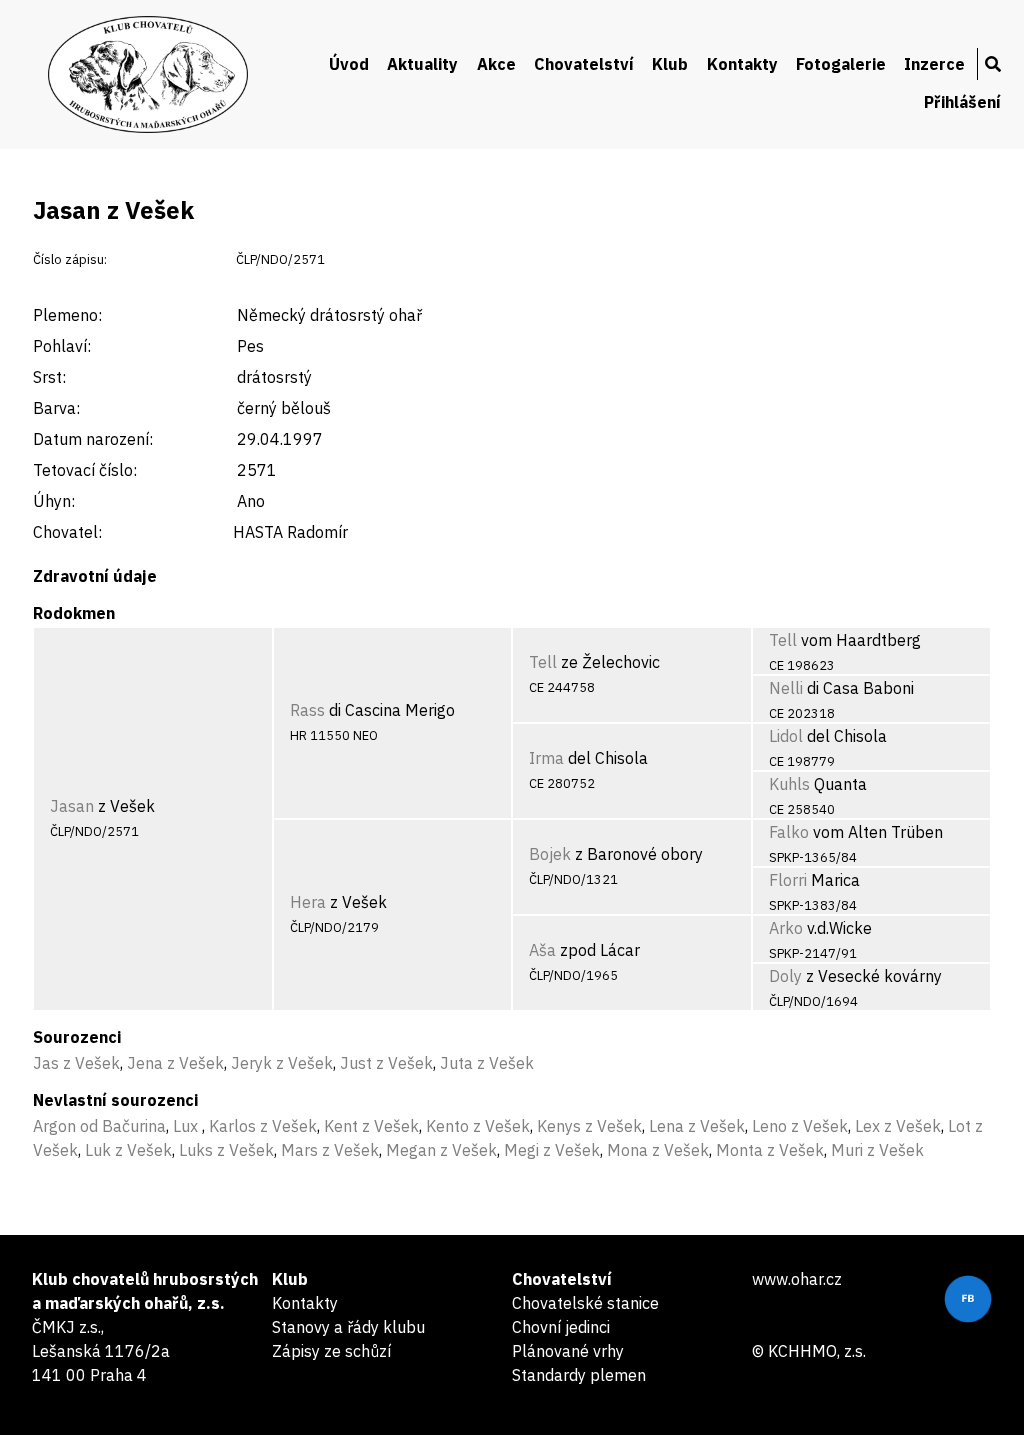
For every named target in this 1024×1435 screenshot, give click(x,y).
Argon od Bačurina (99, 1126)
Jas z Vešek (76, 1063)
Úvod (349, 64)
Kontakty (742, 64)
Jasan (72, 806)
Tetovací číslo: (85, 470)
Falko (789, 832)
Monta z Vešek (770, 1150)
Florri (788, 880)
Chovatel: (67, 532)
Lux (187, 1126)
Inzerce (934, 64)
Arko (786, 928)
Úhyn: (54, 501)
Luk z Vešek (128, 1150)
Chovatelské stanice (585, 1303)
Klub (670, 64)
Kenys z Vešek (589, 1126)
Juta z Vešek (487, 1063)
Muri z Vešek (877, 1150)
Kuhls (789, 784)
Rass (307, 710)
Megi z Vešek (552, 1150)
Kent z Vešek (371, 1126)
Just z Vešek (386, 1063)
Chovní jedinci (561, 1327)
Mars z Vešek (330, 1150)
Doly (785, 976)
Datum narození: (93, 439)
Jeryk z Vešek (282, 1063)
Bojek (550, 854)
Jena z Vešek (175, 1063)
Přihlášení (962, 102)
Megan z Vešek (441, 1150)
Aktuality (422, 64)
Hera (308, 902)
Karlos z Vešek (263, 1126)
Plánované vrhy (568, 1351)
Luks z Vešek (226, 1150)
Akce (496, 64)
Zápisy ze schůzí (331, 1351)
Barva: (56, 408)
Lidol (786, 736)
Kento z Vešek (478, 1126)
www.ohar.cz (797, 1279)
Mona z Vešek (658, 1150)
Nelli (786, 688)
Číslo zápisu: (70, 259)
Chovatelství (584, 64)
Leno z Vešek (800, 1126)
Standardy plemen (579, 1375)
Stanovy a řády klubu (348, 1327)
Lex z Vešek (898, 1126)
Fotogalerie (841, 64)
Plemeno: (67, 315)
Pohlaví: (62, 346)
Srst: (49, 377)
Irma (546, 758)
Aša (542, 950)
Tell (543, 662)
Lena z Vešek (697, 1126)
